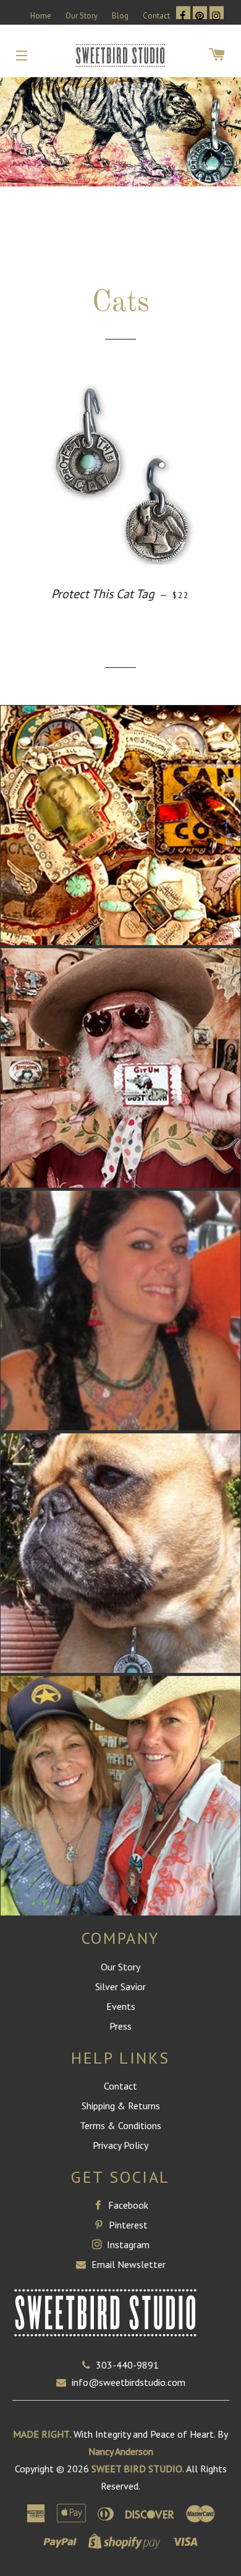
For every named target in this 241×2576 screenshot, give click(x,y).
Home (41, 16)
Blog (120, 16)
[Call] (89, 2365)
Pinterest (127, 2225)
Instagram (127, 2245)
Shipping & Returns (121, 2106)
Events (121, 2006)
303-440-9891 (127, 2365)
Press (120, 2026)
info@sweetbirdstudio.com (129, 2382)
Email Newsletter (127, 2264)
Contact (156, 16)
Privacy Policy (120, 2145)
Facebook (127, 2205)
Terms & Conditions (120, 2125)
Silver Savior (120, 1986)
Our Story (82, 16)
